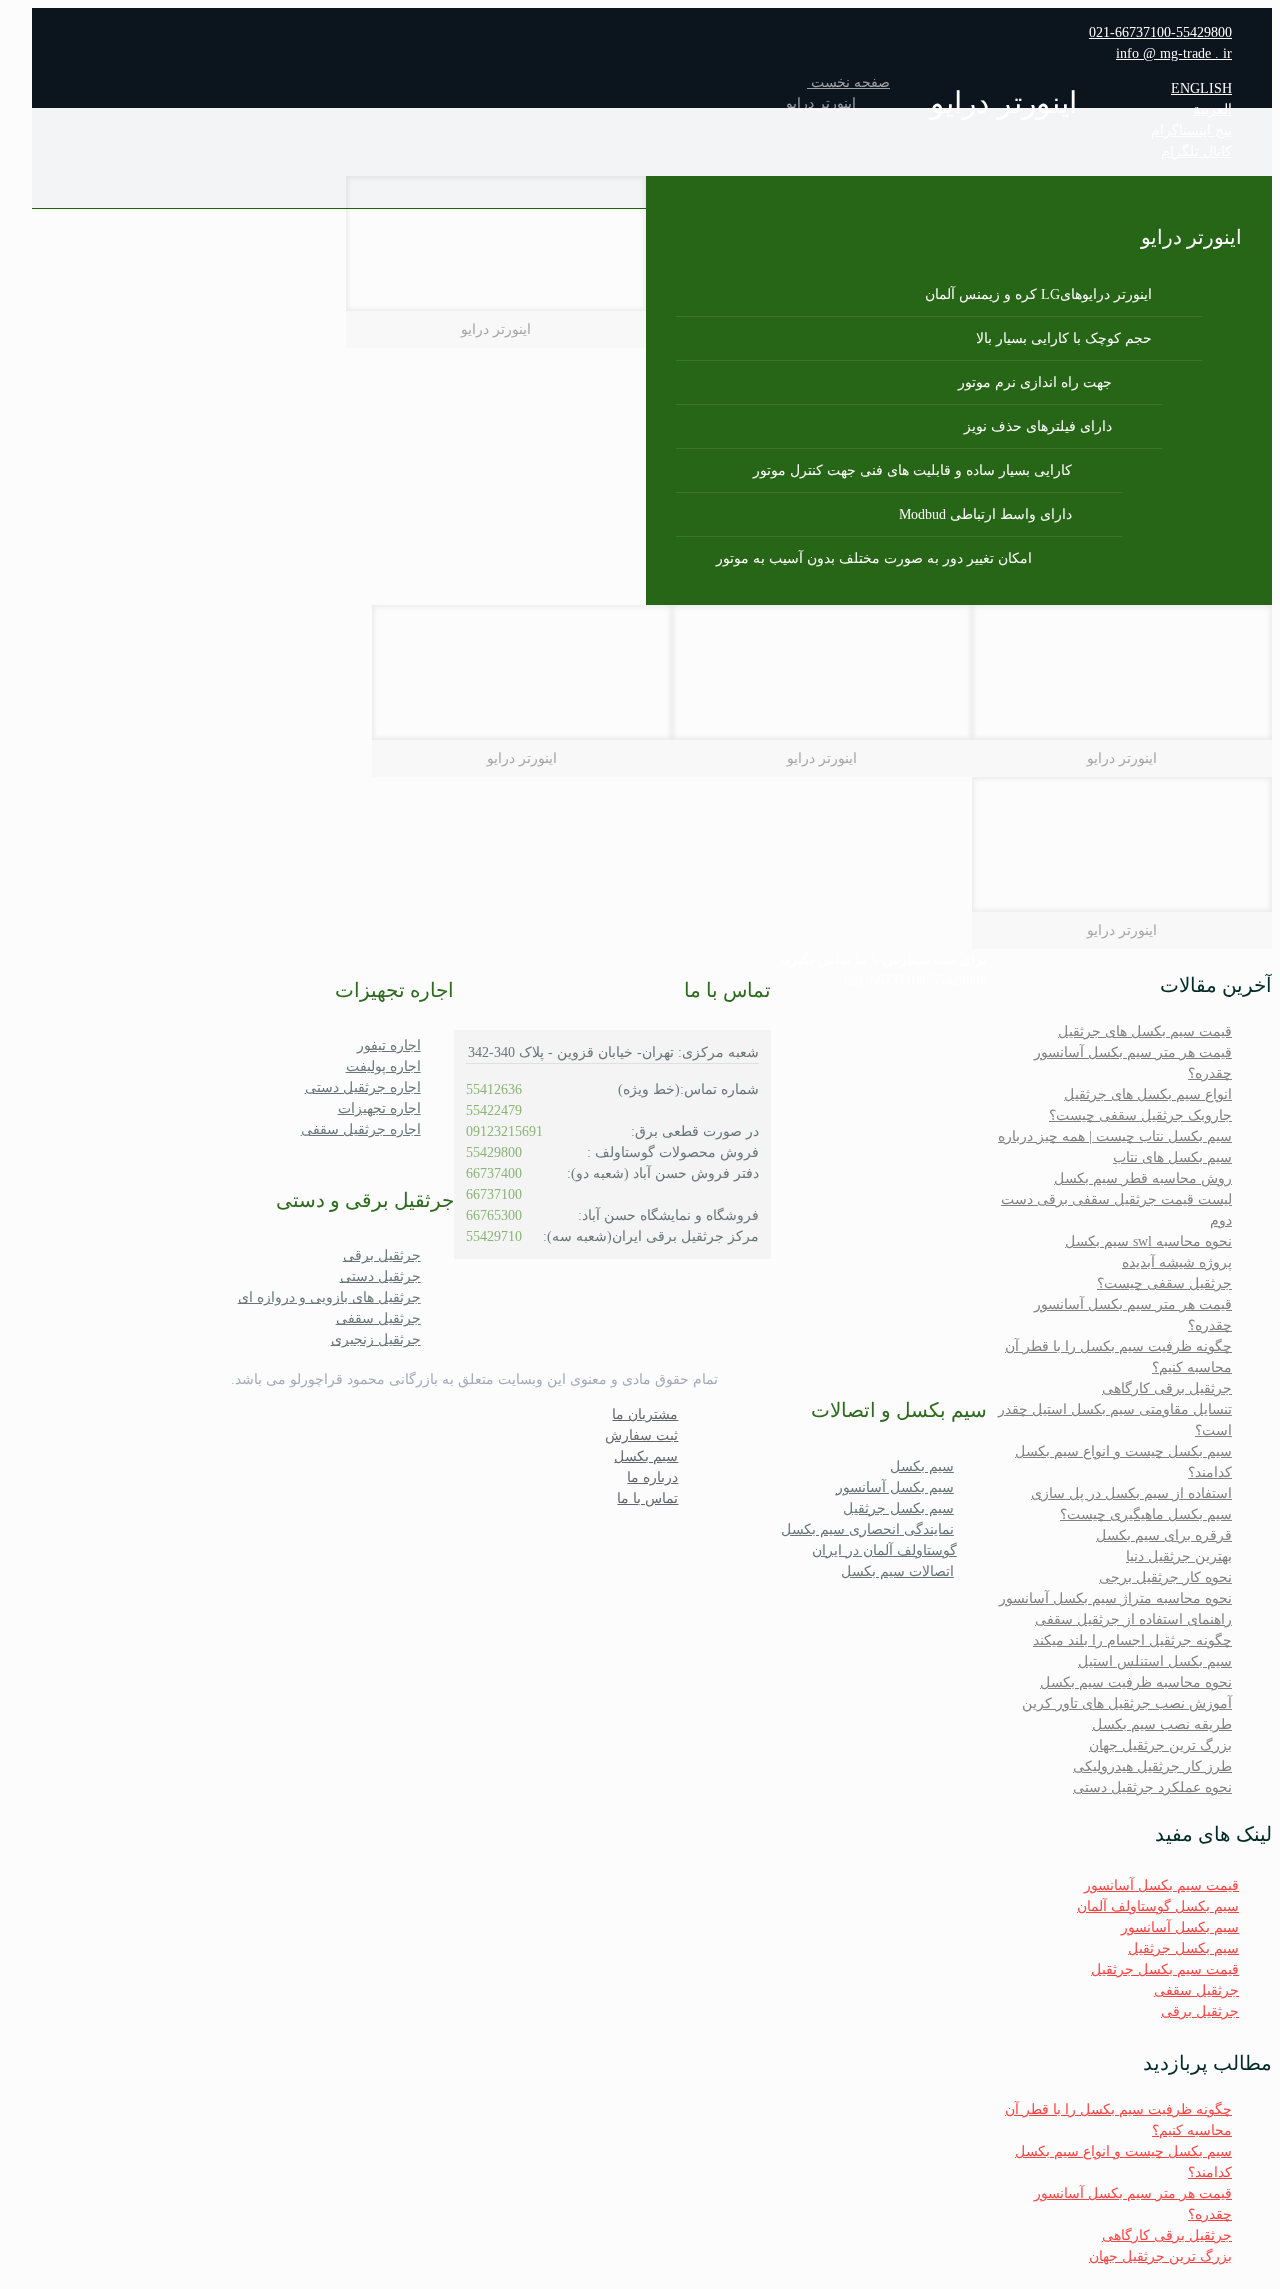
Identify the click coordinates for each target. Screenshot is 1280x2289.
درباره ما (652, 1477)
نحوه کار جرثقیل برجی (1165, 1577)
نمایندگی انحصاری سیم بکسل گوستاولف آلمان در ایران (869, 1540)
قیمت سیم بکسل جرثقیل (1165, 1969)
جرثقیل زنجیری (376, 1339)
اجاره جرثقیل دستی (363, 1087)
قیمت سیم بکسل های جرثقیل (1145, 1031)
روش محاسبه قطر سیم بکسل (1143, 1178)
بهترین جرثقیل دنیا (1179, 1556)
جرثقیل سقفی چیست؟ (1164, 1283)
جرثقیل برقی (1200, 2011)
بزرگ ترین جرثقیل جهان (1160, 1745)
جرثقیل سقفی (1196, 1990)
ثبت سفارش (641, 1435)
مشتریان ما (645, 1414)
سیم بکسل (922, 1466)
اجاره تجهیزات (379, 1108)
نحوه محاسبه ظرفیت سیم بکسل (1136, 1682)
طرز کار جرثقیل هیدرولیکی (1152, 1766)
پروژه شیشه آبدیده (1177, 1262)
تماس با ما (647, 1498)
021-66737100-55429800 (1160, 32)
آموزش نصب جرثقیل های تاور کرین (1127, 1703)
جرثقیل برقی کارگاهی (1167, 1388)
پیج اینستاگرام (1191, 130)
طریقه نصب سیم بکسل (1162, 1724)
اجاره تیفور (389, 1045)
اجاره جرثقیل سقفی (361, 1129)
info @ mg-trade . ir (1174, 53)
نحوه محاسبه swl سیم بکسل (1148, 1241)
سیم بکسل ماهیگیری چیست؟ (1146, 1514)
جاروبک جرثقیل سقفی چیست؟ (1140, 1115)
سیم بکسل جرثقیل (1183, 1948)
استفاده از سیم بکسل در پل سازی (1131, 1493)
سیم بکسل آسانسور (1180, 1927)
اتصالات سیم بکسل (897, 1571)
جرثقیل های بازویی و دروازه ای (329, 1297)
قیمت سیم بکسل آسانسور (1161, 1885)
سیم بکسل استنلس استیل (1155, 1661)
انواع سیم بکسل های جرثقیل (1148, 1094)
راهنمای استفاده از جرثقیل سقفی (1133, 1619)
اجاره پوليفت (383, 1066)
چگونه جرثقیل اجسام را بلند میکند (1132, 1640)
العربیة (1212, 109)
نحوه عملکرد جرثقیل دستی (1152, 1787)
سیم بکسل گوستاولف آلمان (1158, 1906)
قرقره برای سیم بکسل (1164, 1535)
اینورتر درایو (821, 103)
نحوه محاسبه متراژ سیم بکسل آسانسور (1115, 1598)
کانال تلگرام (1196, 151)
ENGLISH (1201, 88)
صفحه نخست (848, 82)
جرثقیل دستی (380, 1276)
